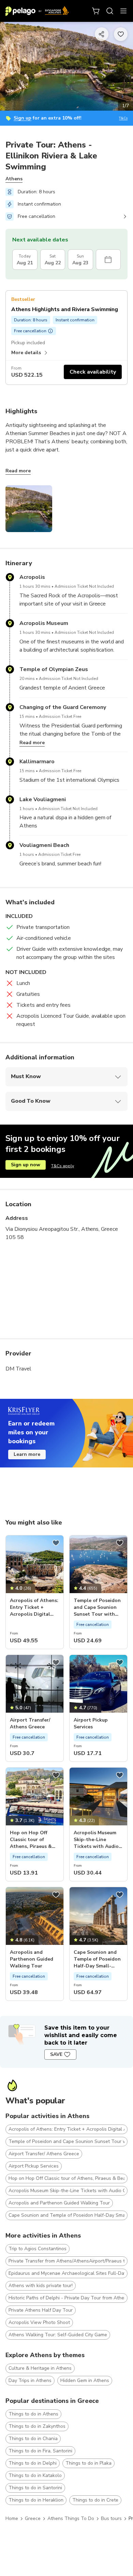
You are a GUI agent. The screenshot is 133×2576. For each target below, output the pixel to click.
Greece (33, 2518)
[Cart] (96, 11)
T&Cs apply (63, 1166)
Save (56, 2054)
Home (12, 2518)
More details (26, 353)
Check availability (93, 372)
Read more (18, 471)
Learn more (27, 1454)
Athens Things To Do (71, 2518)
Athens (14, 179)
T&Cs (123, 118)
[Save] (56, 1543)
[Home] (37, 11)
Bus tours (111, 2518)
